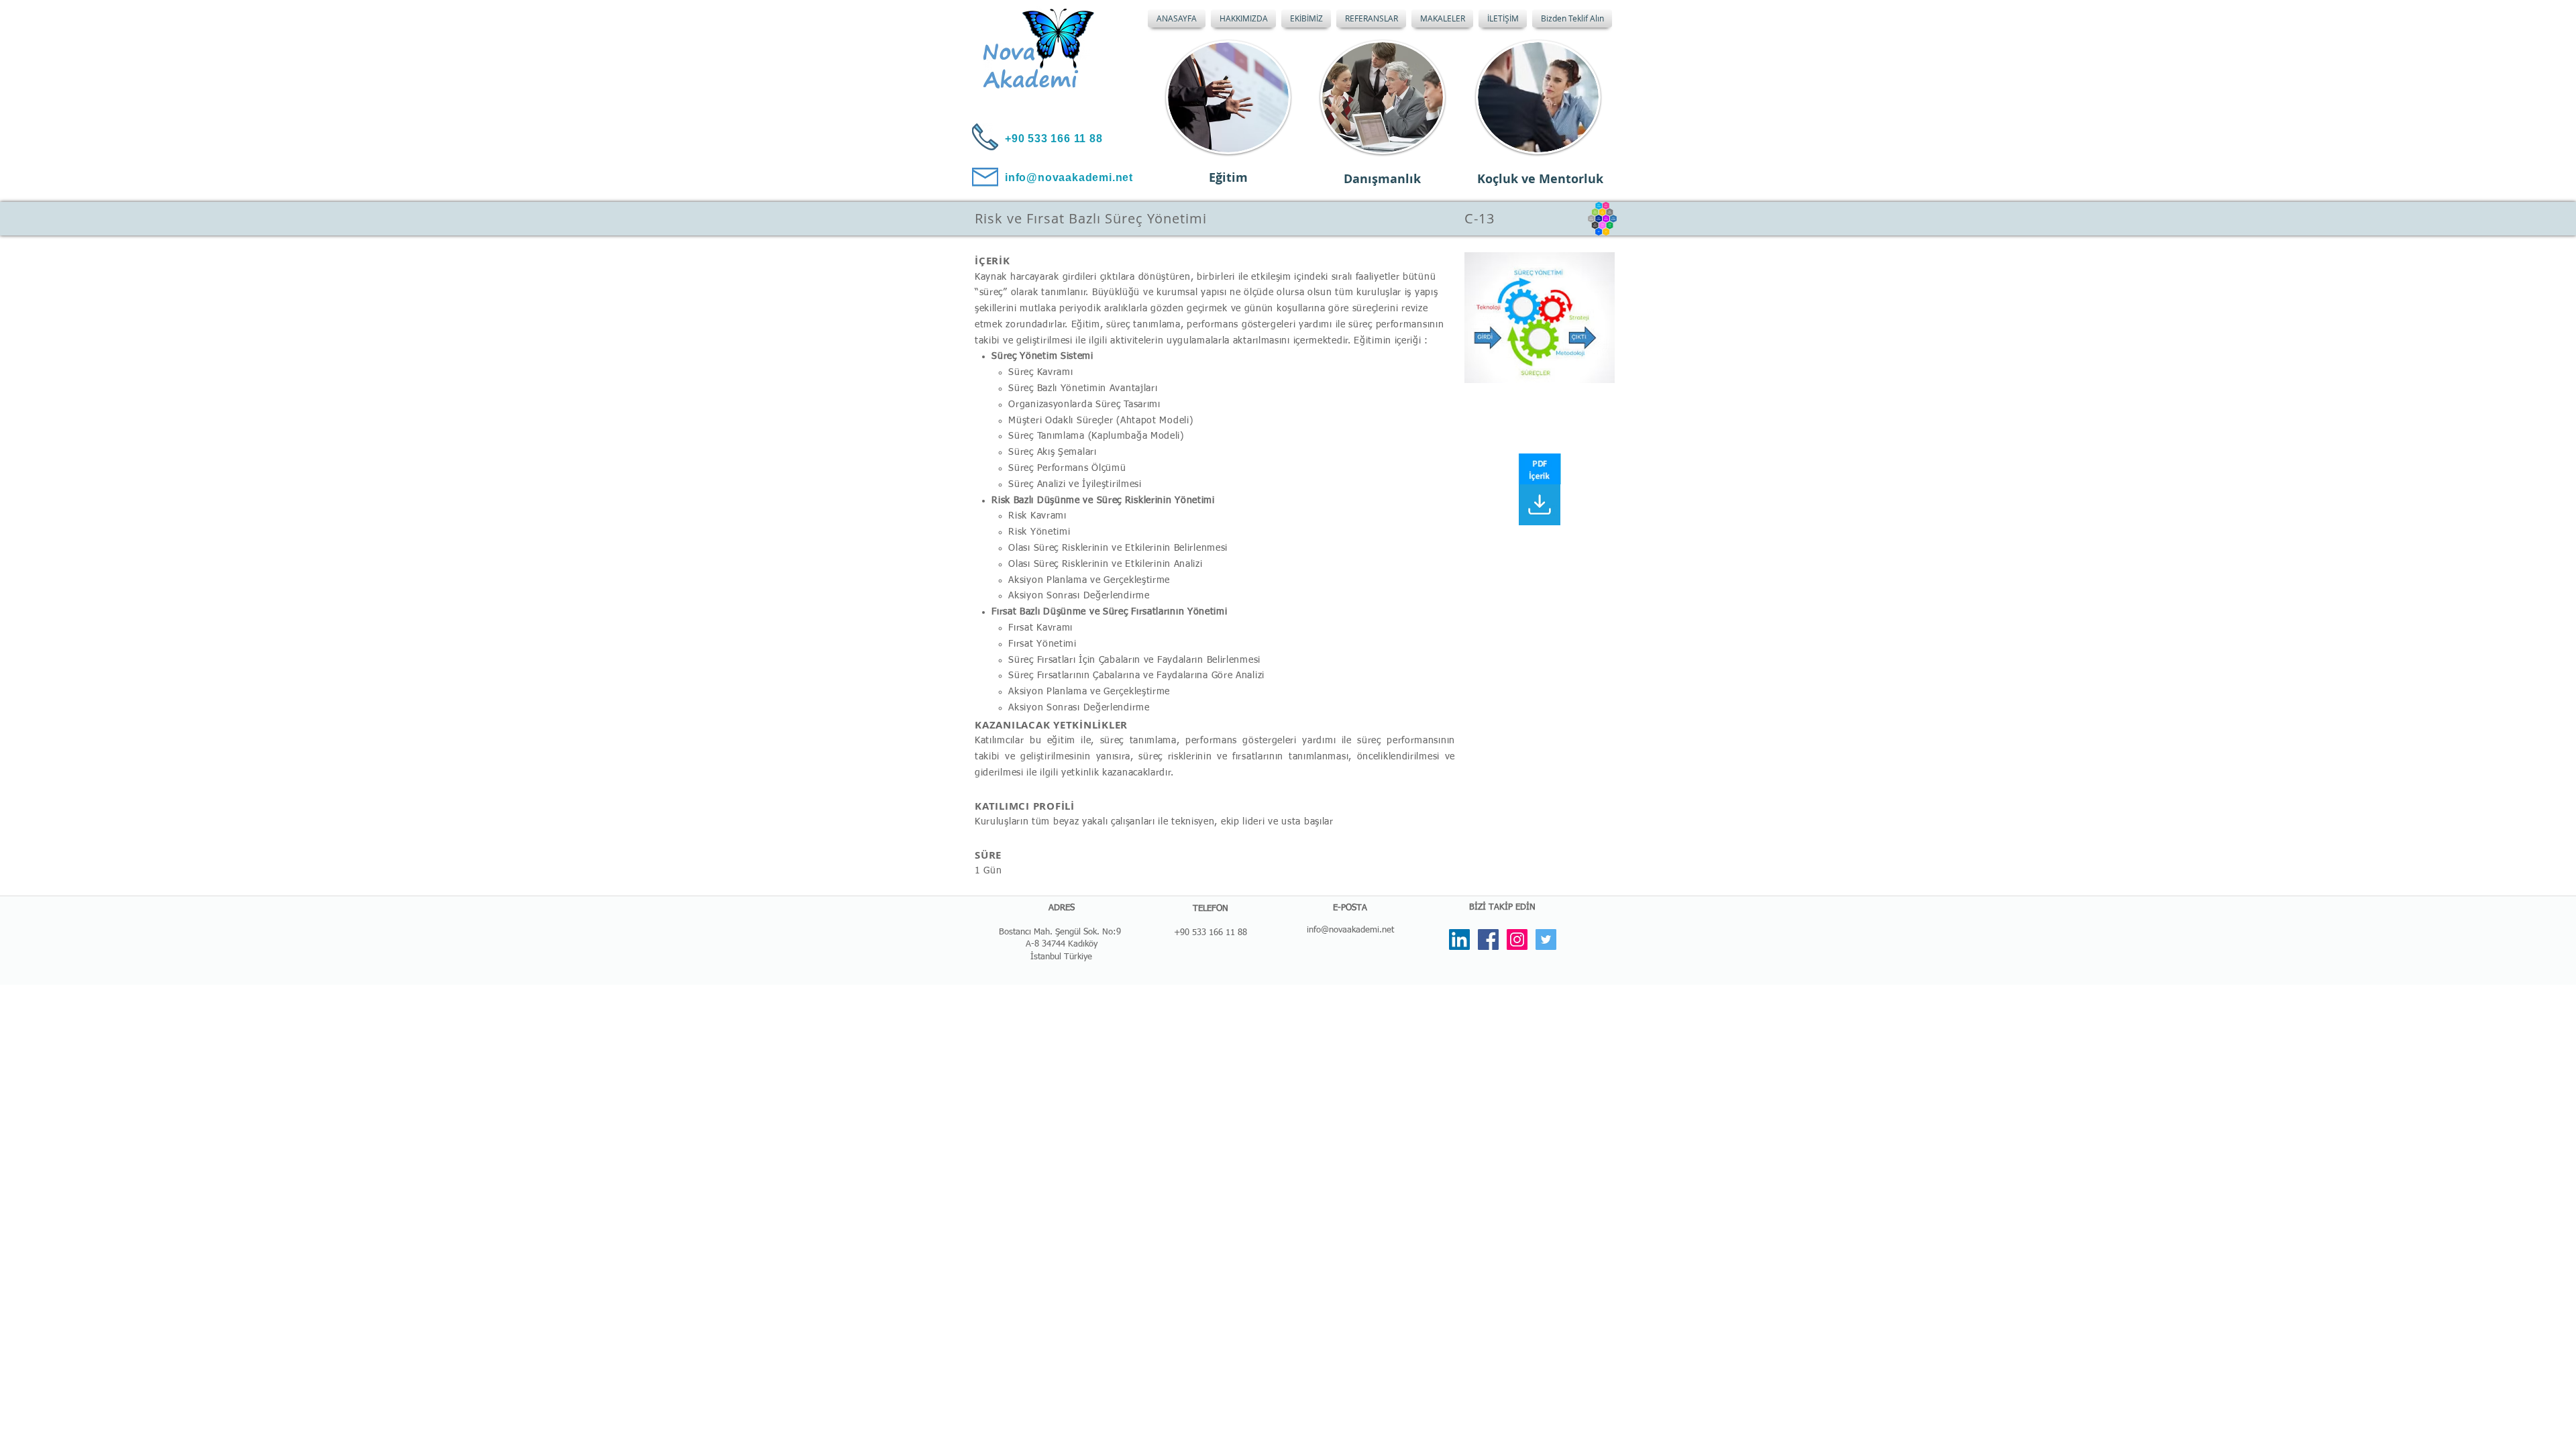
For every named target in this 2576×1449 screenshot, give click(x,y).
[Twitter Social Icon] (1546, 940)
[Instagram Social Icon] (1517, 940)
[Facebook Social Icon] (1488, 940)
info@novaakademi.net (1350, 930)
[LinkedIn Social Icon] (1459, 940)
